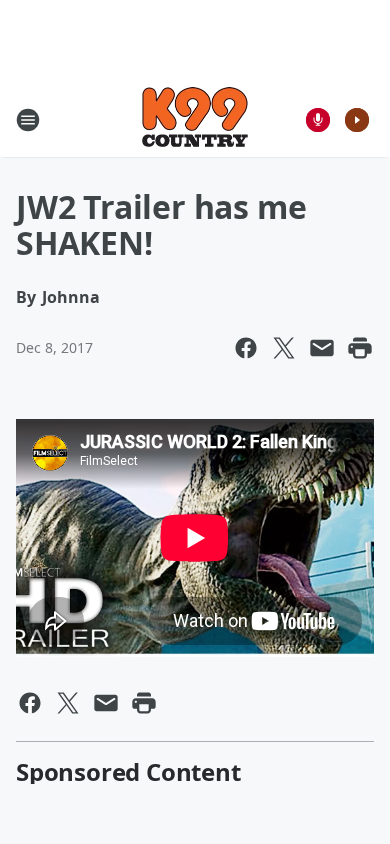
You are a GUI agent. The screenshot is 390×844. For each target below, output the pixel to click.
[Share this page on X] (284, 348)
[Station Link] (195, 119)
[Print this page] (360, 348)
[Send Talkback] (318, 120)
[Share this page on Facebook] (246, 348)
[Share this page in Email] (322, 348)
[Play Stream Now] (357, 120)
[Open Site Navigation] (28, 120)
